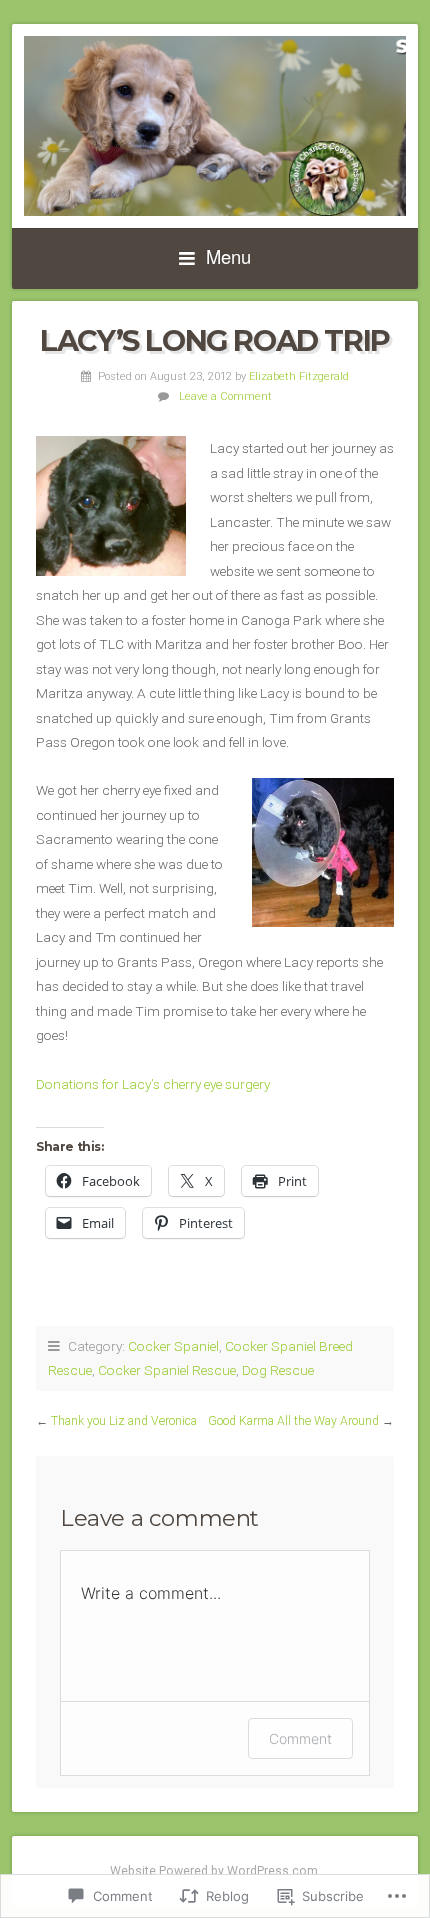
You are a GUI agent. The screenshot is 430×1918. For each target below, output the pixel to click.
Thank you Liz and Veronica (124, 1421)
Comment (300, 1738)
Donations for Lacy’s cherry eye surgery (153, 1084)
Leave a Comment (225, 396)
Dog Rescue (278, 1370)
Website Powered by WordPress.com (214, 1871)
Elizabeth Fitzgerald (299, 376)
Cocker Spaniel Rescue (167, 1370)
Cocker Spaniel (173, 1346)
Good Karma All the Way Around (293, 1421)
